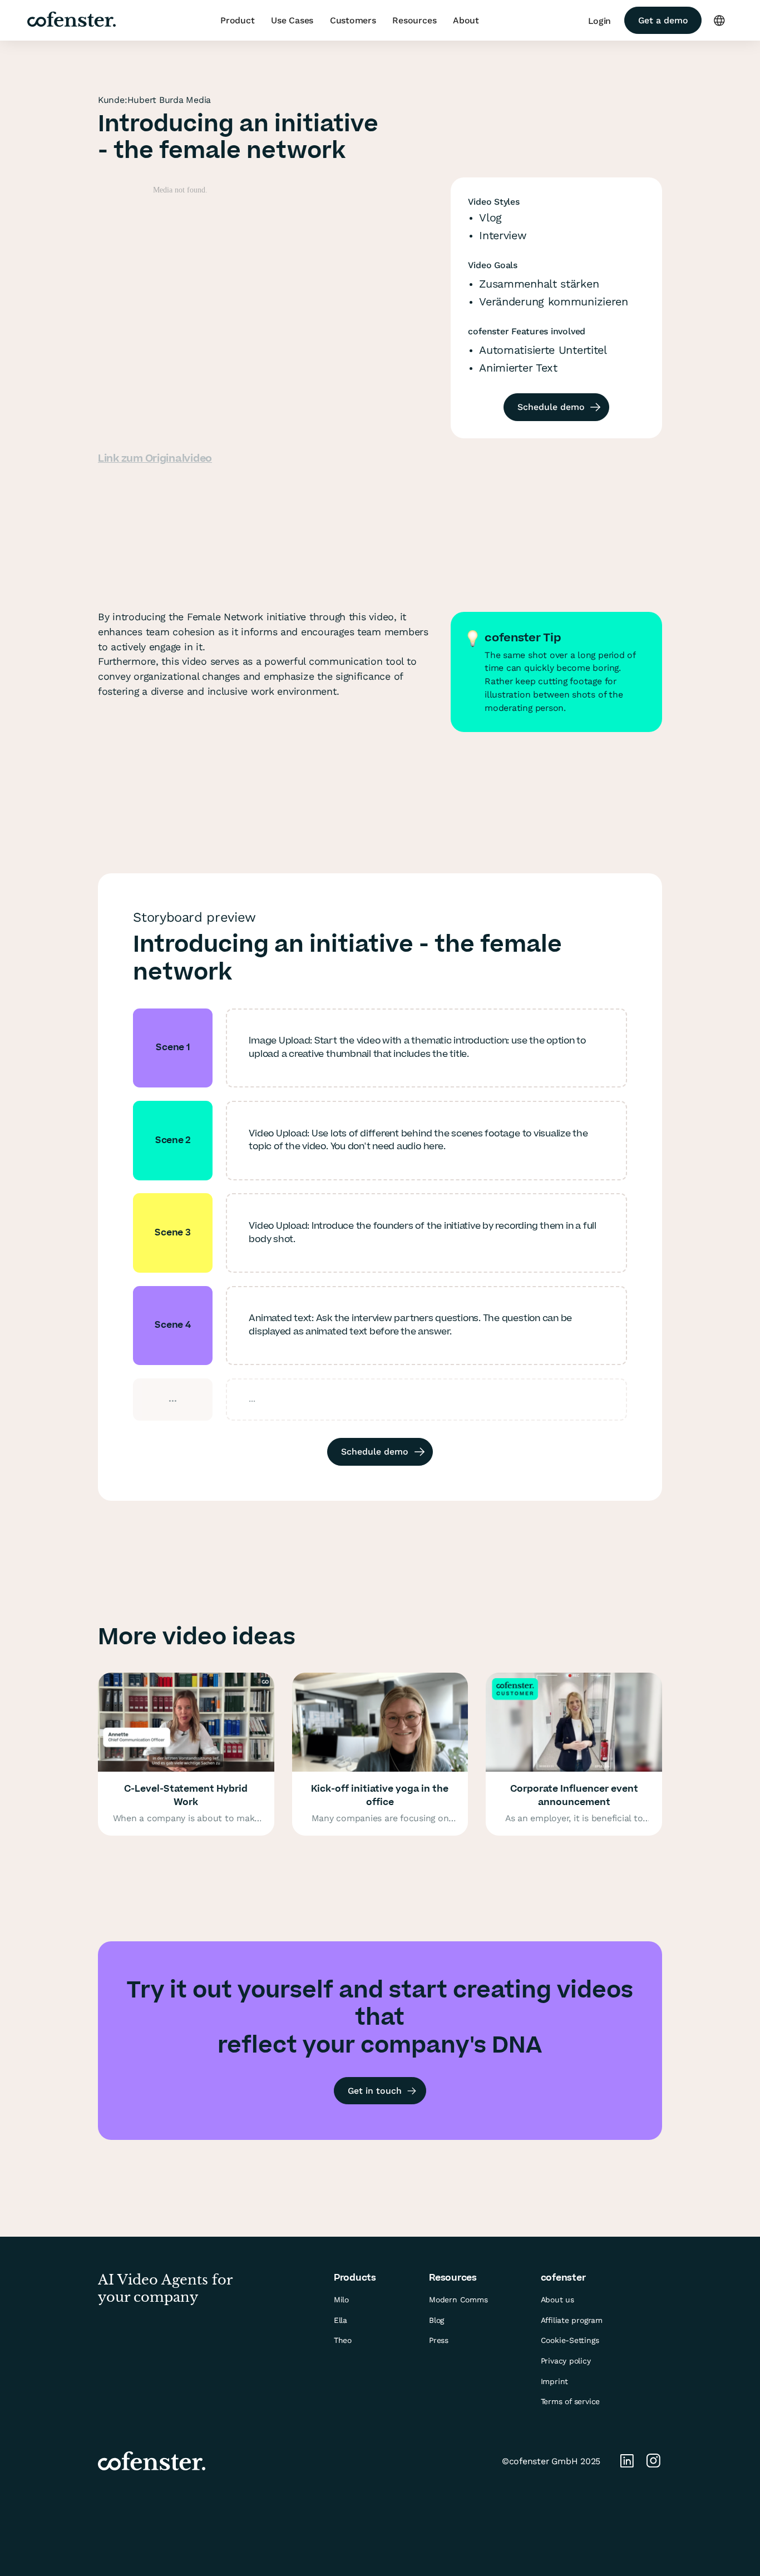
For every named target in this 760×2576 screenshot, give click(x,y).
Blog (436, 2320)
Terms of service (571, 2401)
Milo (341, 2300)
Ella (340, 2320)
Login (599, 21)
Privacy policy (566, 2361)
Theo (343, 2340)
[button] (237, 21)
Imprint (555, 2381)
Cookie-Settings (570, 2340)
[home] (71, 21)
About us (557, 2300)
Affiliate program (572, 2320)
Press (439, 2340)
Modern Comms (458, 2300)
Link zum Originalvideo (155, 459)
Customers (353, 20)
